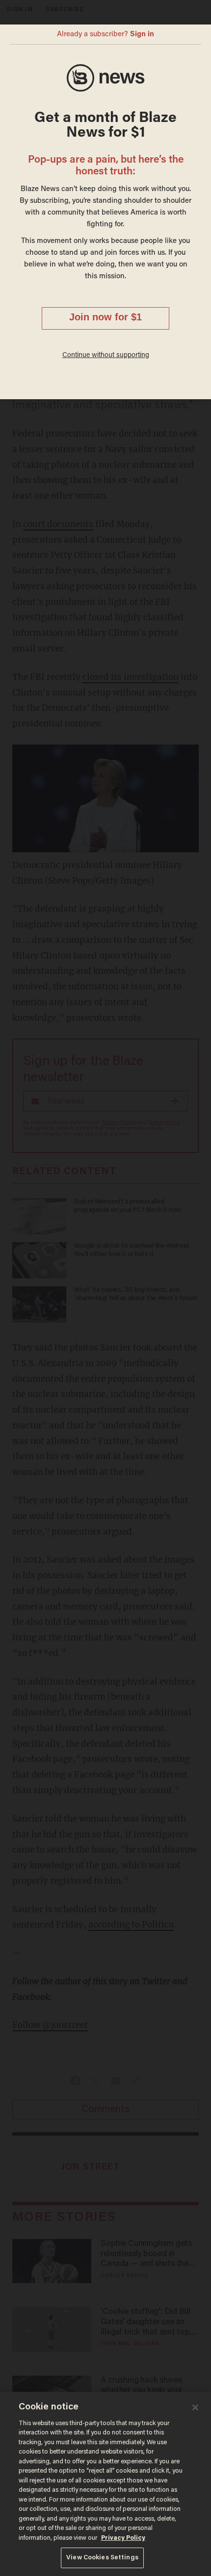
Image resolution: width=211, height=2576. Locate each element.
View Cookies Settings (102, 2558)
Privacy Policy (123, 2538)
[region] (105, 2484)
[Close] (195, 2407)
